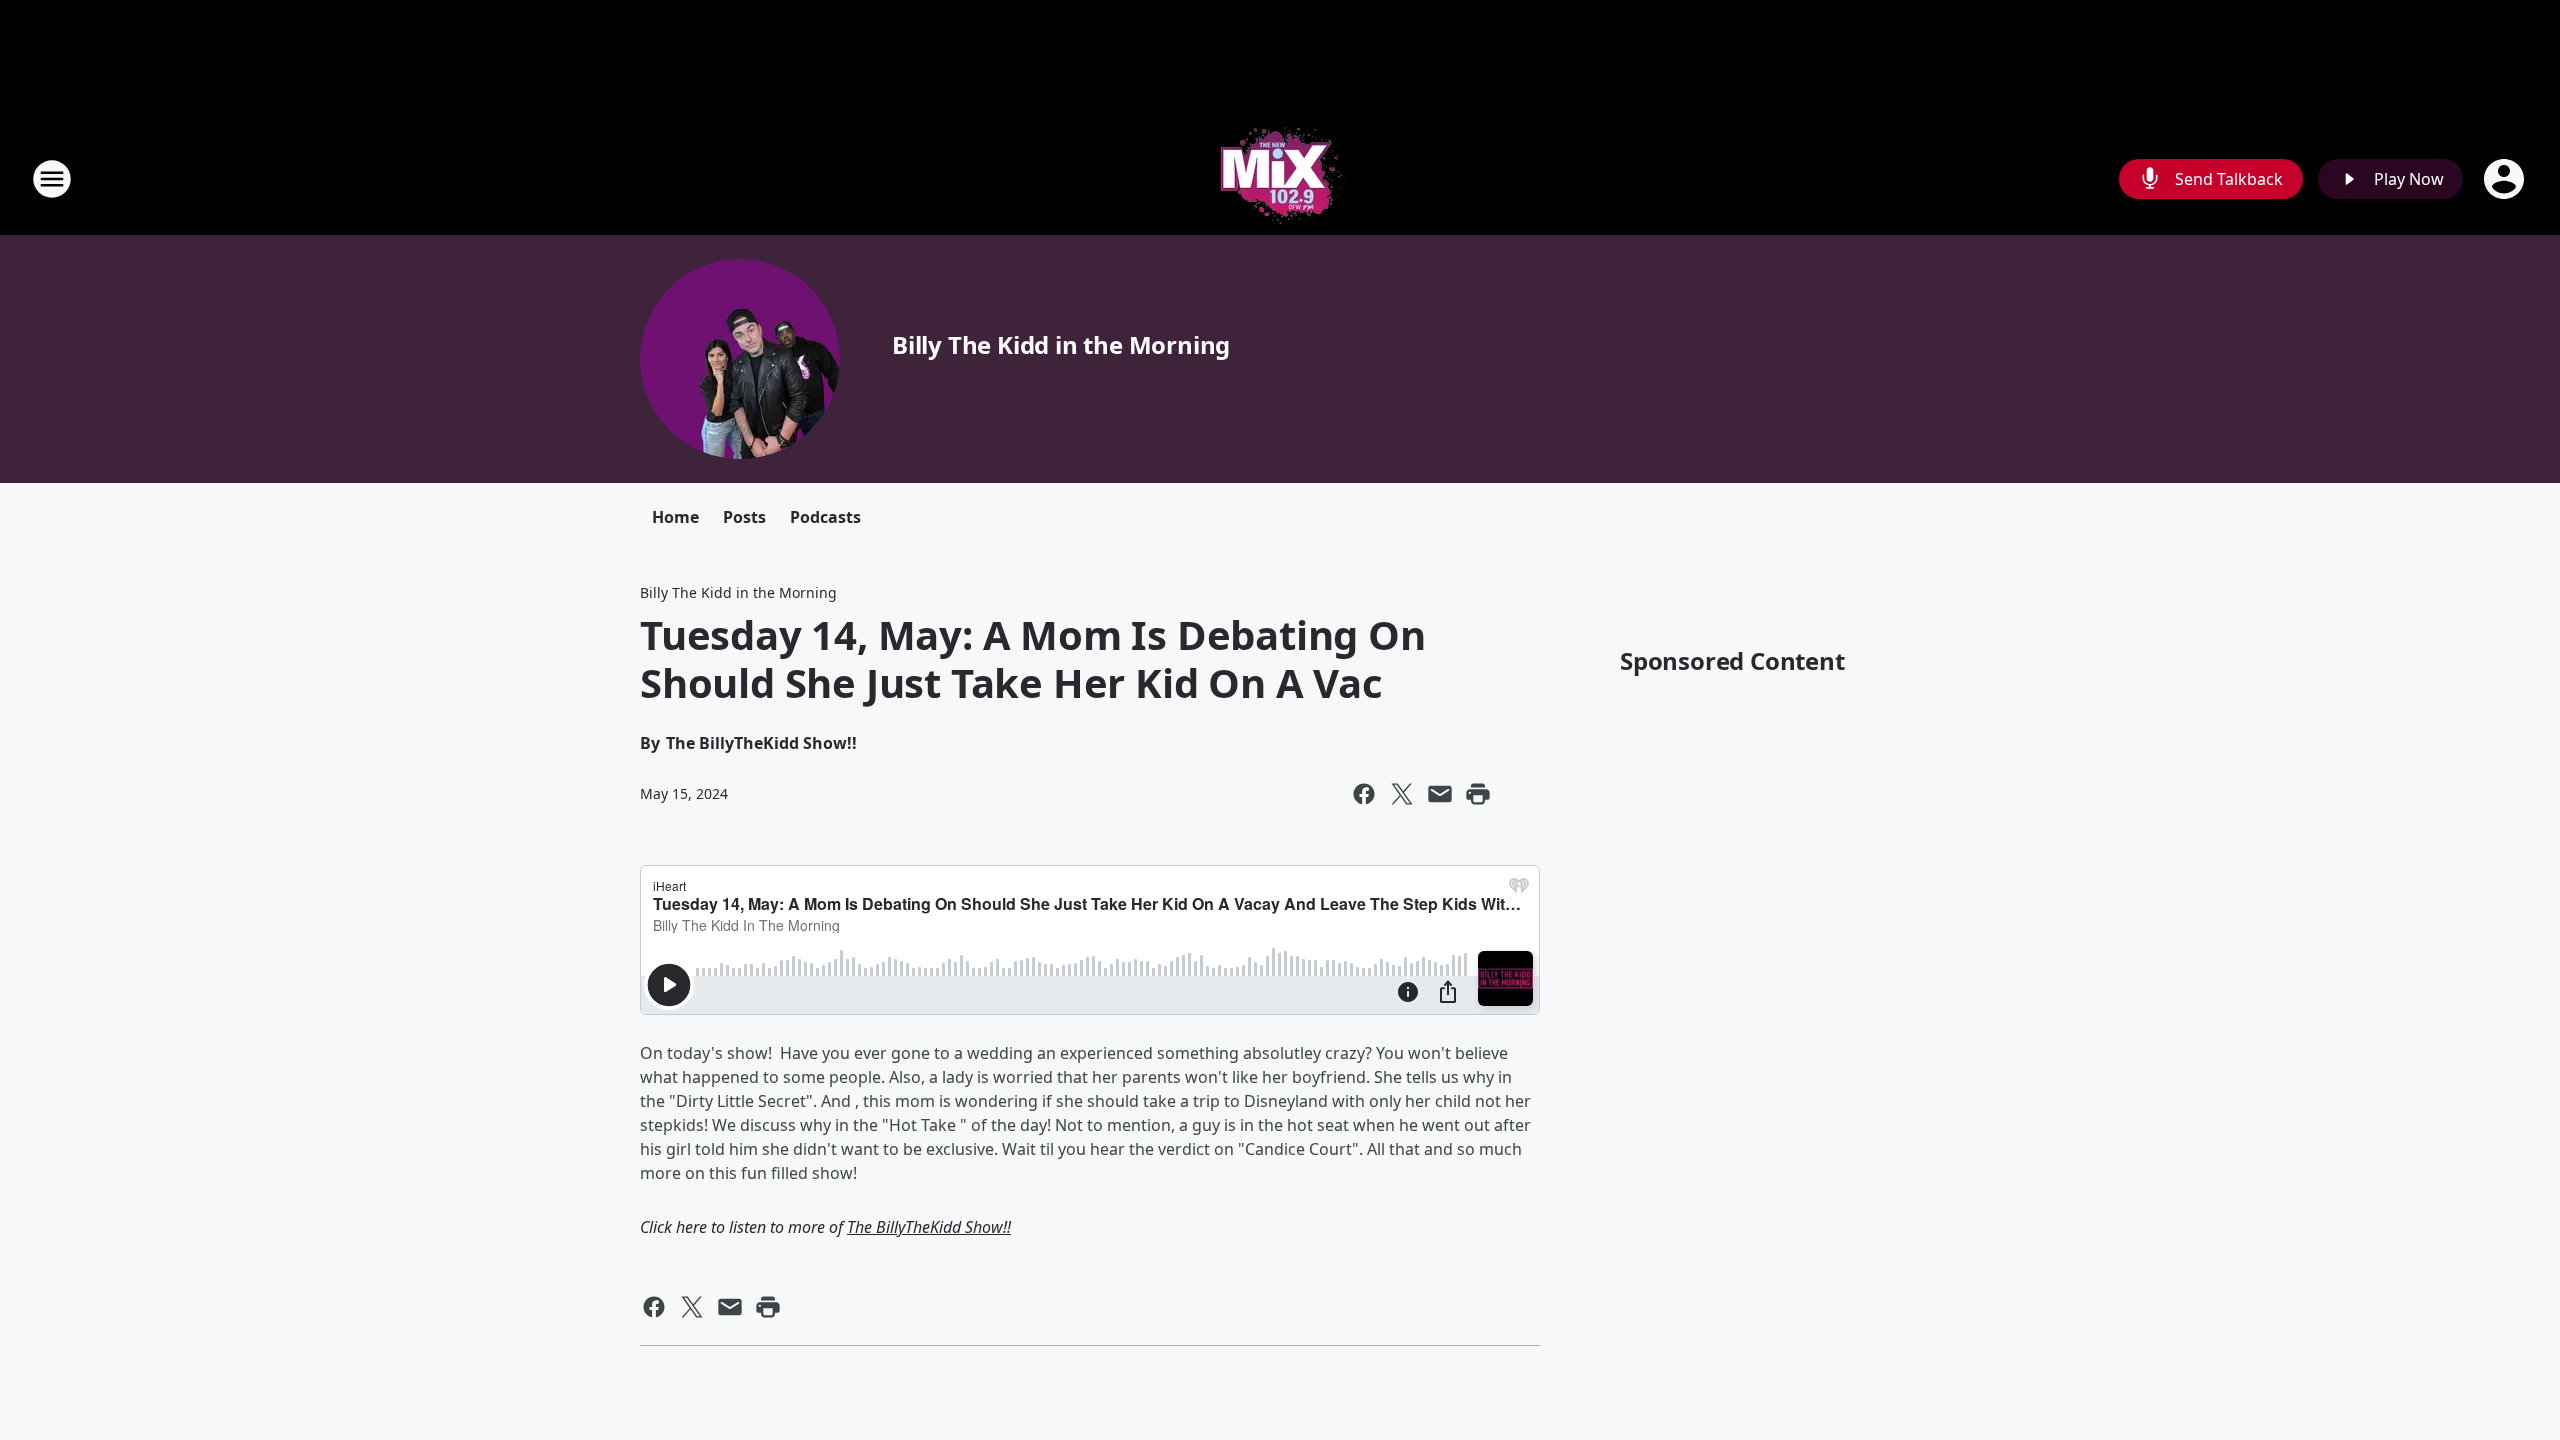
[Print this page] (1478, 794)
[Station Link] (1280, 178)
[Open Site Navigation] (52, 179)
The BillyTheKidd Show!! (929, 1227)
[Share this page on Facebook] (1364, 794)
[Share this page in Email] (1440, 794)
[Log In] (2506, 179)
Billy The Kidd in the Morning (1061, 344)
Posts (744, 517)
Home (675, 517)
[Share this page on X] (1402, 794)
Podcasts (825, 517)
